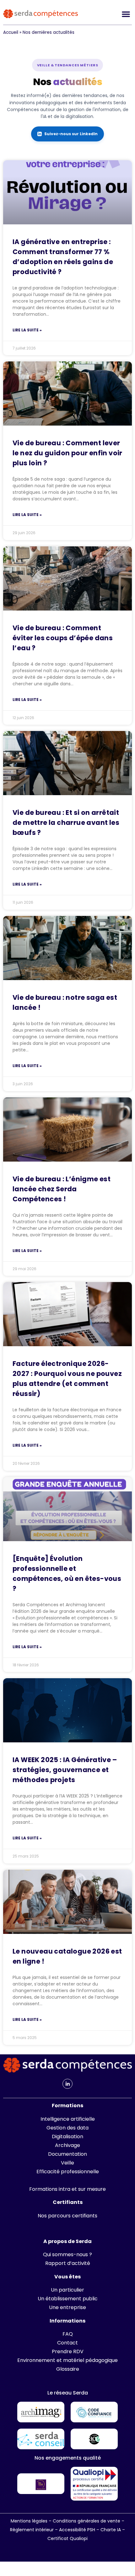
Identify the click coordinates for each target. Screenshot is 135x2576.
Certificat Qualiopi (67, 2538)
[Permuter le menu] (126, 14)
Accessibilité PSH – (80, 2530)
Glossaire (68, 2369)
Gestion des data (67, 2128)
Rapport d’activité (68, 2263)
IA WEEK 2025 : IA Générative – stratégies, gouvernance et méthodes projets (65, 1770)
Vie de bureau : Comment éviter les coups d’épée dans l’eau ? (63, 638)
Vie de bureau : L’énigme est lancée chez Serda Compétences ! (62, 1189)
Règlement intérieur (32, 2530)
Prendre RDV (68, 2351)
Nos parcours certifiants (67, 2216)
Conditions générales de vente (86, 2521)
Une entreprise (67, 2307)
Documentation (67, 2154)
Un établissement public (68, 2299)
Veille (67, 2163)
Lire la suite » (27, 330)
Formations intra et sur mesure (67, 2189)
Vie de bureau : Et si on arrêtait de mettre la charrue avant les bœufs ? (66, 823)
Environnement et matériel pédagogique (67, 2360)
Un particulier (67, 2290)
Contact (67, 2343)
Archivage (67, 2145)
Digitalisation (67, 2136)
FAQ (68, 2334)
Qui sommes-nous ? (67, 2254)
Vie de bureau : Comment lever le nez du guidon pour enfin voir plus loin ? (67, 453)
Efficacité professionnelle (68, 2172)
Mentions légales (29, 2521)
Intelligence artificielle (68, 2119)
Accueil (11, 32)
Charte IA (111, 2530)
